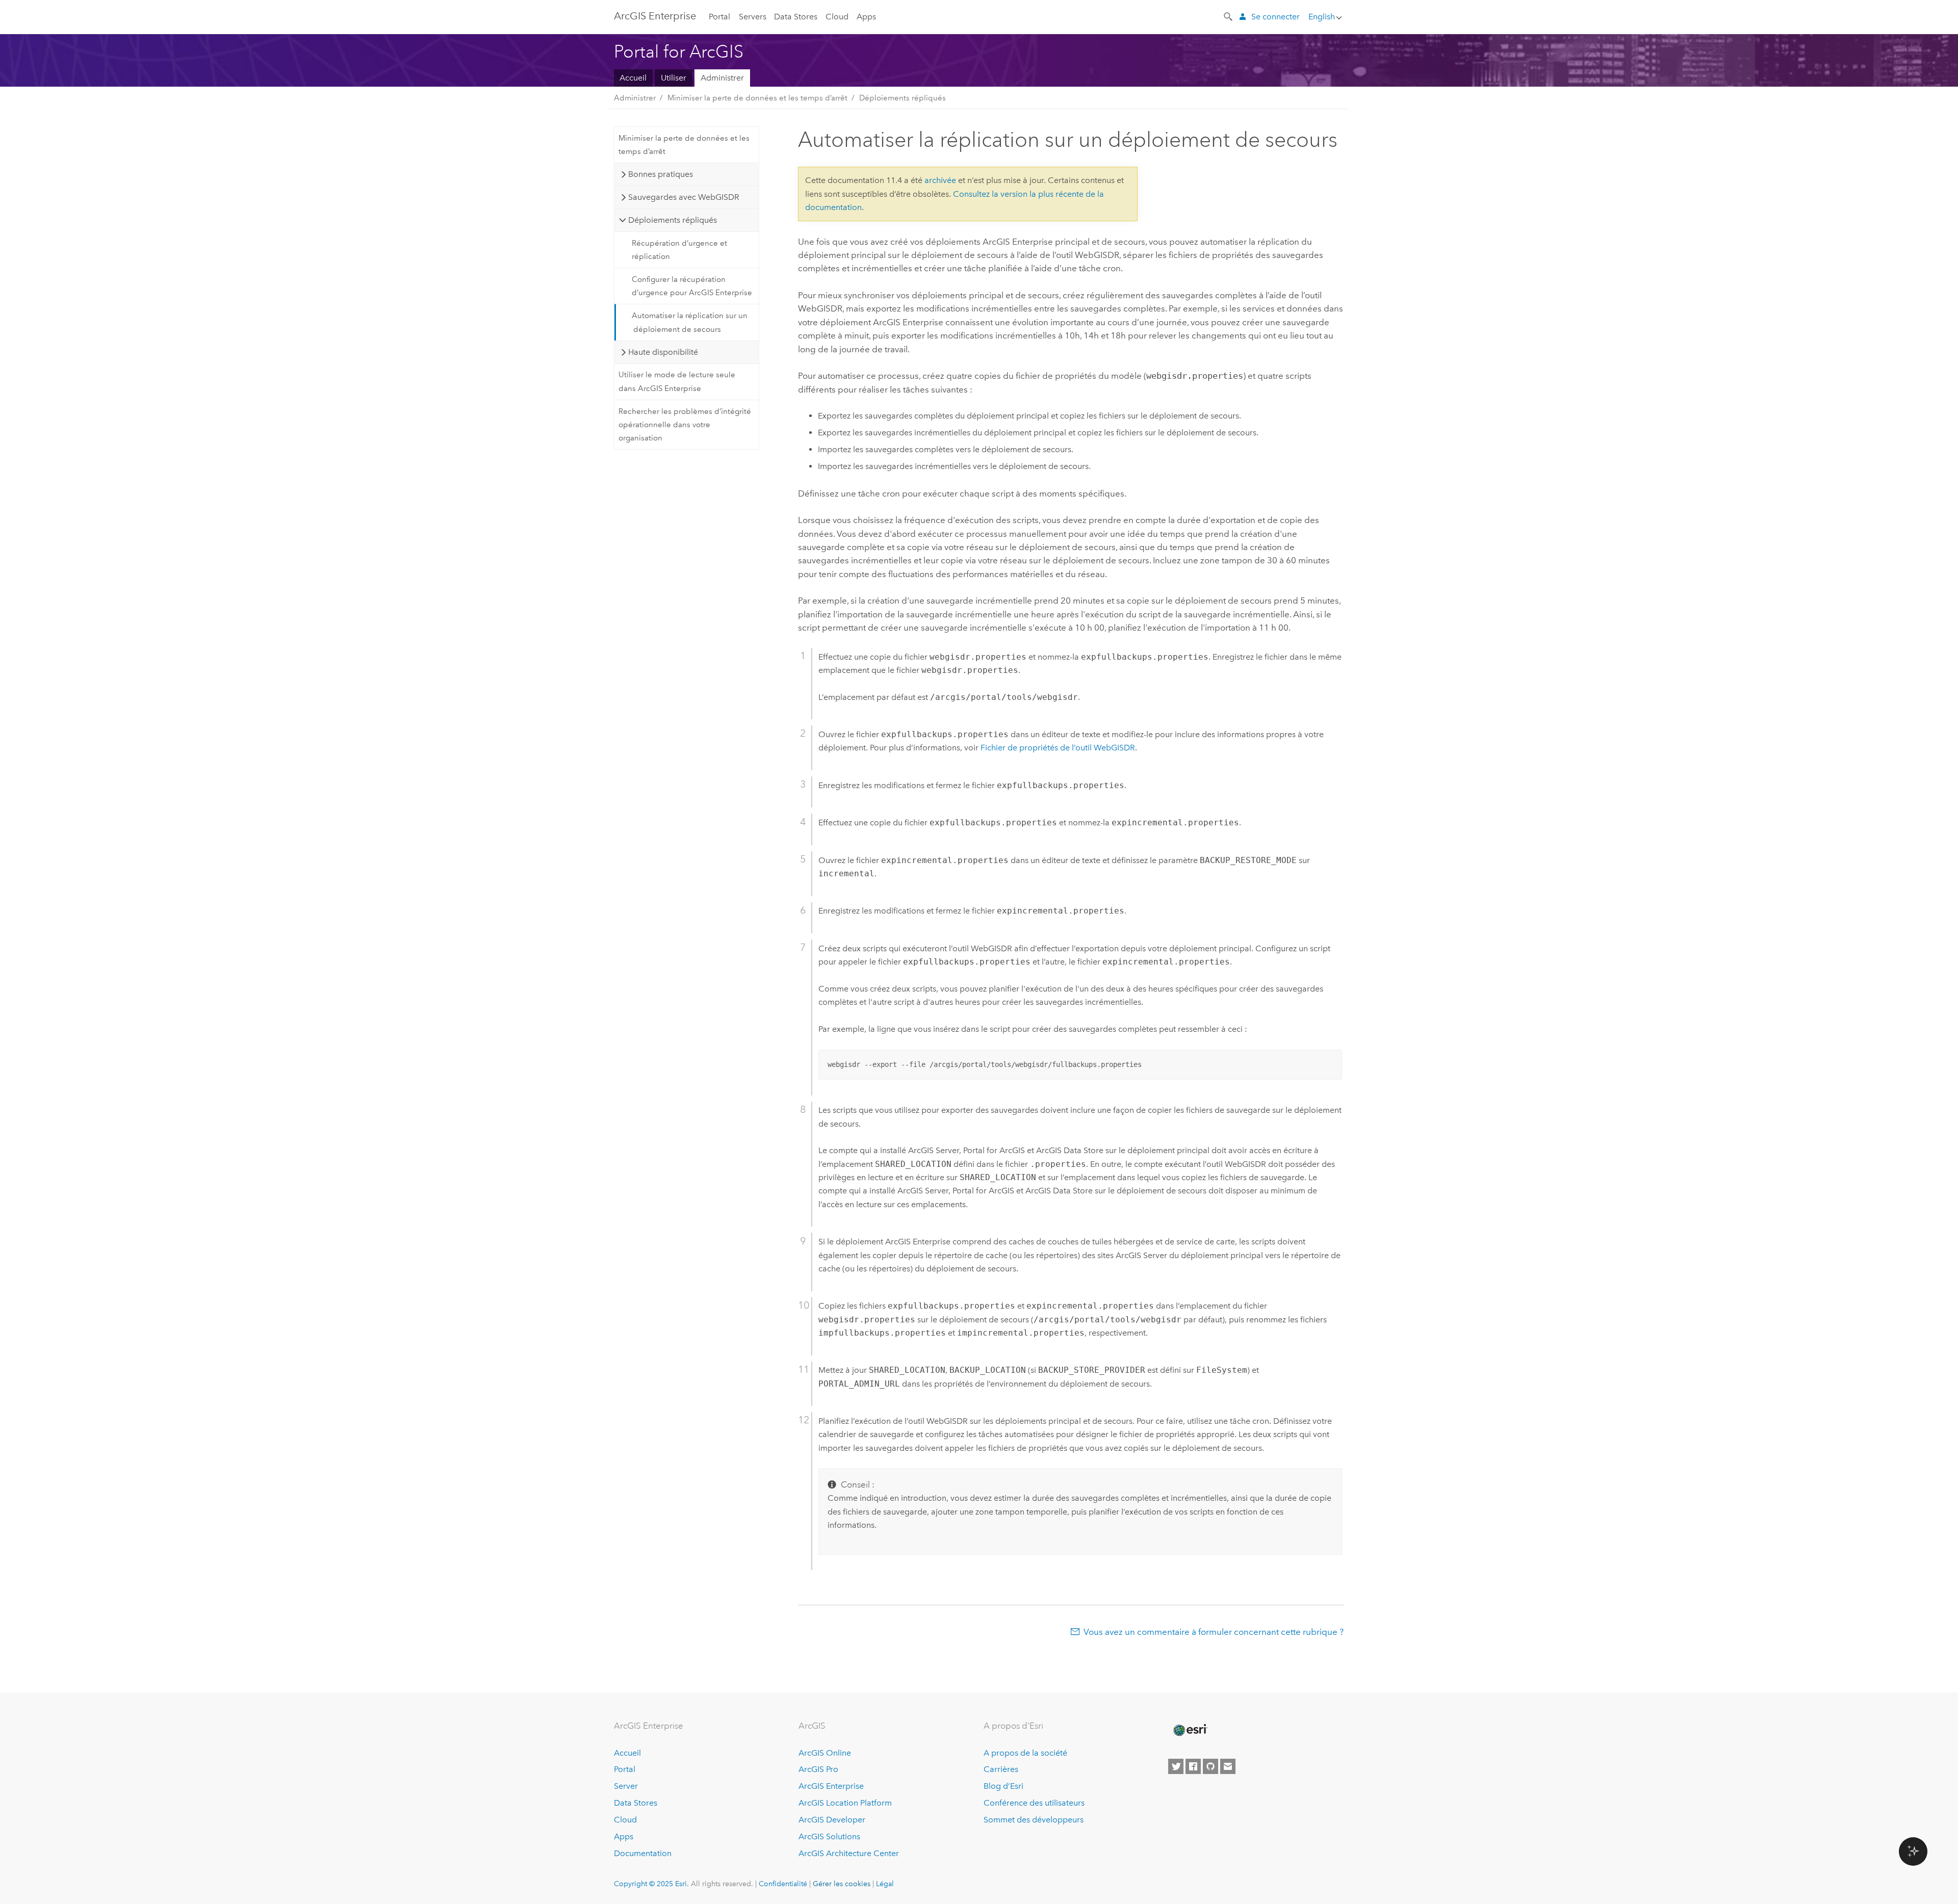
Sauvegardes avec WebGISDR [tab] (684, 197)
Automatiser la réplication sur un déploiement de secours (690, 322)
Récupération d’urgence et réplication (679, 250)
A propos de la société (1025, 1753)
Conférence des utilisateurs (1034, 1803)
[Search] (1229, 16)
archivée (940, 180)
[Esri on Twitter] (1176, 1766)
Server (626, 1786)
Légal (885, 1884)
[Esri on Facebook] (1193, 1766)
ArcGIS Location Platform (845, 1803)
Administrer (722, 78)
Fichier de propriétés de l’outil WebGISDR (1058, 748)
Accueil (633, 78)
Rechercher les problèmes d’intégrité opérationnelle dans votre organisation (685, 425)
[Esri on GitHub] (1210, 1766)
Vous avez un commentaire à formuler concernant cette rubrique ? (1214, 1632)
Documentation (643, 1853)
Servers (753, 17)
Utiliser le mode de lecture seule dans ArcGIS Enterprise (677, 381)
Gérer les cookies (842, 1884)
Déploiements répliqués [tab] (673, 220)
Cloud (837, 17)
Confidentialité (783, 1884)
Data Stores (796, 17)
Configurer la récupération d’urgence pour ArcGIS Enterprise (692, 286)
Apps (866, 17)
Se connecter (1276, 17)
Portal (719, 17)
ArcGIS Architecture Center (849, 1853)
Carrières (1001, 1769)
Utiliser (674, 78)
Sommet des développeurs (1034, 1820)
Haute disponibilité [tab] (663, 352)
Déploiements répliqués (903, 98)
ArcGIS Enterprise (655, 16)
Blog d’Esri (1003, 1786)
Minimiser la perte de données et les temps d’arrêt (757, 98)
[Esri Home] (1190, 1730)
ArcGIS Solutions (829, 1836)
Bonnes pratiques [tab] (661, 174)
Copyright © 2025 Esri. (651, 1884)
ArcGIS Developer (832, 1820)
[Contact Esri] (1228, 1766)
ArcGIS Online (825, 1753)
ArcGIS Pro (818, 1769)
